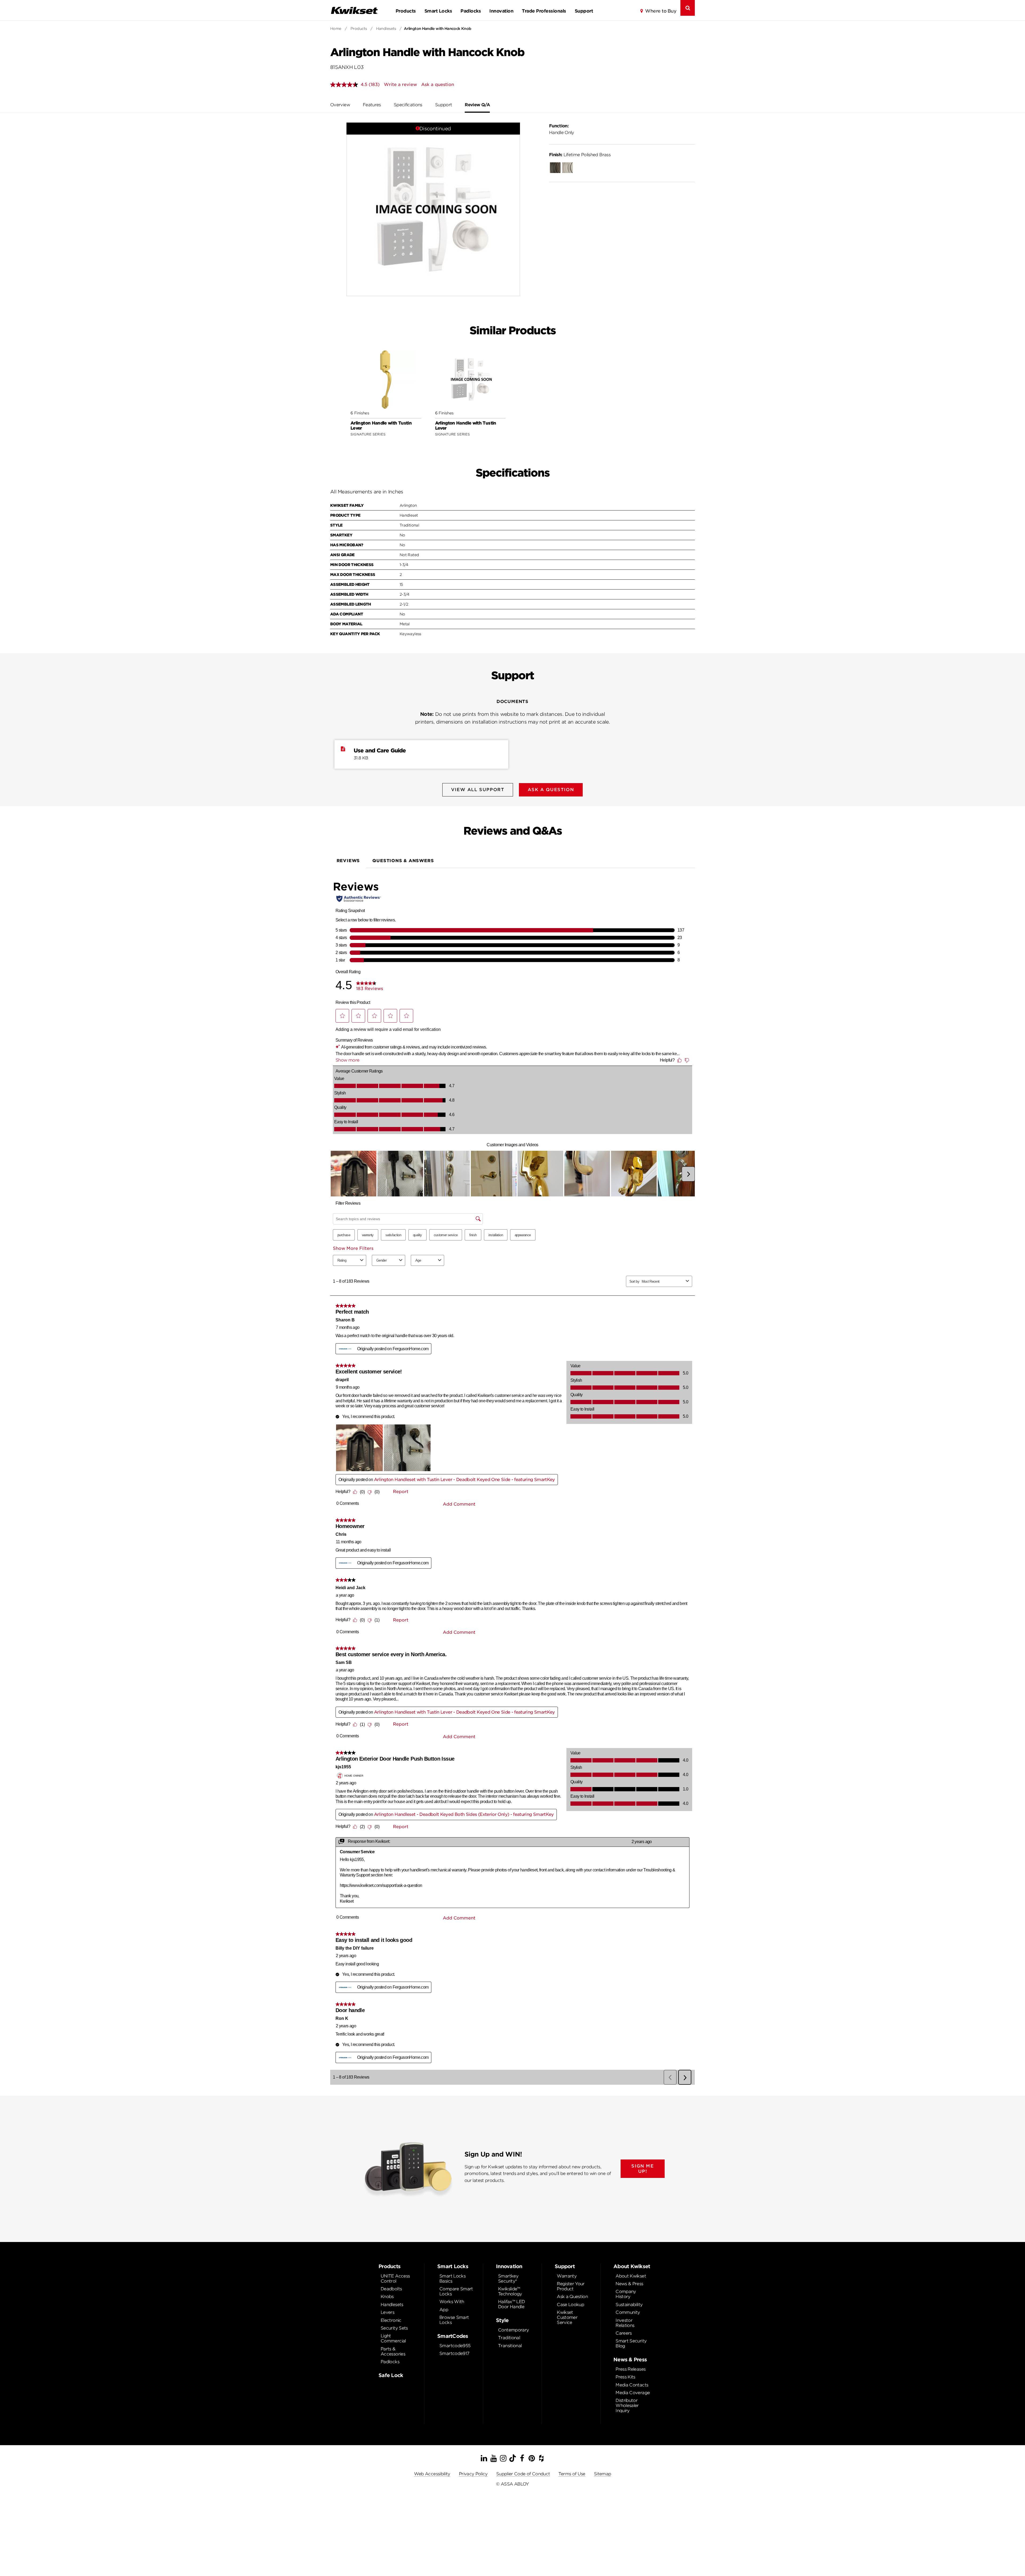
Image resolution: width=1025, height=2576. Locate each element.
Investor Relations (625, 2323)
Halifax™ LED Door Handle (511, 2304)
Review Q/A (477, 105)
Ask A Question (551, 790)
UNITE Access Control (395, 2279)
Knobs (387, 2297)
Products (406, 11)
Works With (452, 2302)
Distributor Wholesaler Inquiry (627, 2406)
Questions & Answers (403, 861)
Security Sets (394, 2328)
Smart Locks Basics (452, 2279)
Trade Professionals (544, 11)
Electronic (391, 2320)
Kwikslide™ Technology (510, 2291)
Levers (387, 2312)
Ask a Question (572, 2297)
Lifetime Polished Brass (580, 155)
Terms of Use (572, 2474)
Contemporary (513, 2330)
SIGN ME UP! (642, 2169)
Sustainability (629, 2305)
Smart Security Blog (631, 2343)
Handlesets (386, 29)
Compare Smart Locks (456, 2291)
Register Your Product (571, 2286)
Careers (624, 2333)
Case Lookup (570, 2305)
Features (372, 105)
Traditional (509, 2338)
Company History (626, 2294)
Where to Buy (661, 11)
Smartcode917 (454, 2353)
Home (336, 29)
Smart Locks (438, 11)
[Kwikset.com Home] (354, 10)
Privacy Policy (473, 2474)
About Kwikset (631, 2276)
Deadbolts (391, 2289)
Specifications (408, 105)
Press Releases (630, 2369)
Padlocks (471, 11)
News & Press (629, 2284)
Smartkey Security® (508, 2279)
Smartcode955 (455, 2346)
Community (628, 2312)
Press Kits (625, 2377)
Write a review (400, 85)
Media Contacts (632, 2385)
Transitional (510, 2346)
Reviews (348, 861)
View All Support (478, 790)
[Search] (688, 8)
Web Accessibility (432, 2474)
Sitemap (603, 2474)
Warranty (567, 2276)
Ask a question (438, 85)
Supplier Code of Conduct (523, 2474)
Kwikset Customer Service (567, 2317)
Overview (340, 105)
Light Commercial (393, 2338)
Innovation (501, 11)
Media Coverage (633, 2393)
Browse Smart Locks (454, 2320)
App (444, 2310)
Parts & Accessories (393, 2351)
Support (584, 11)
